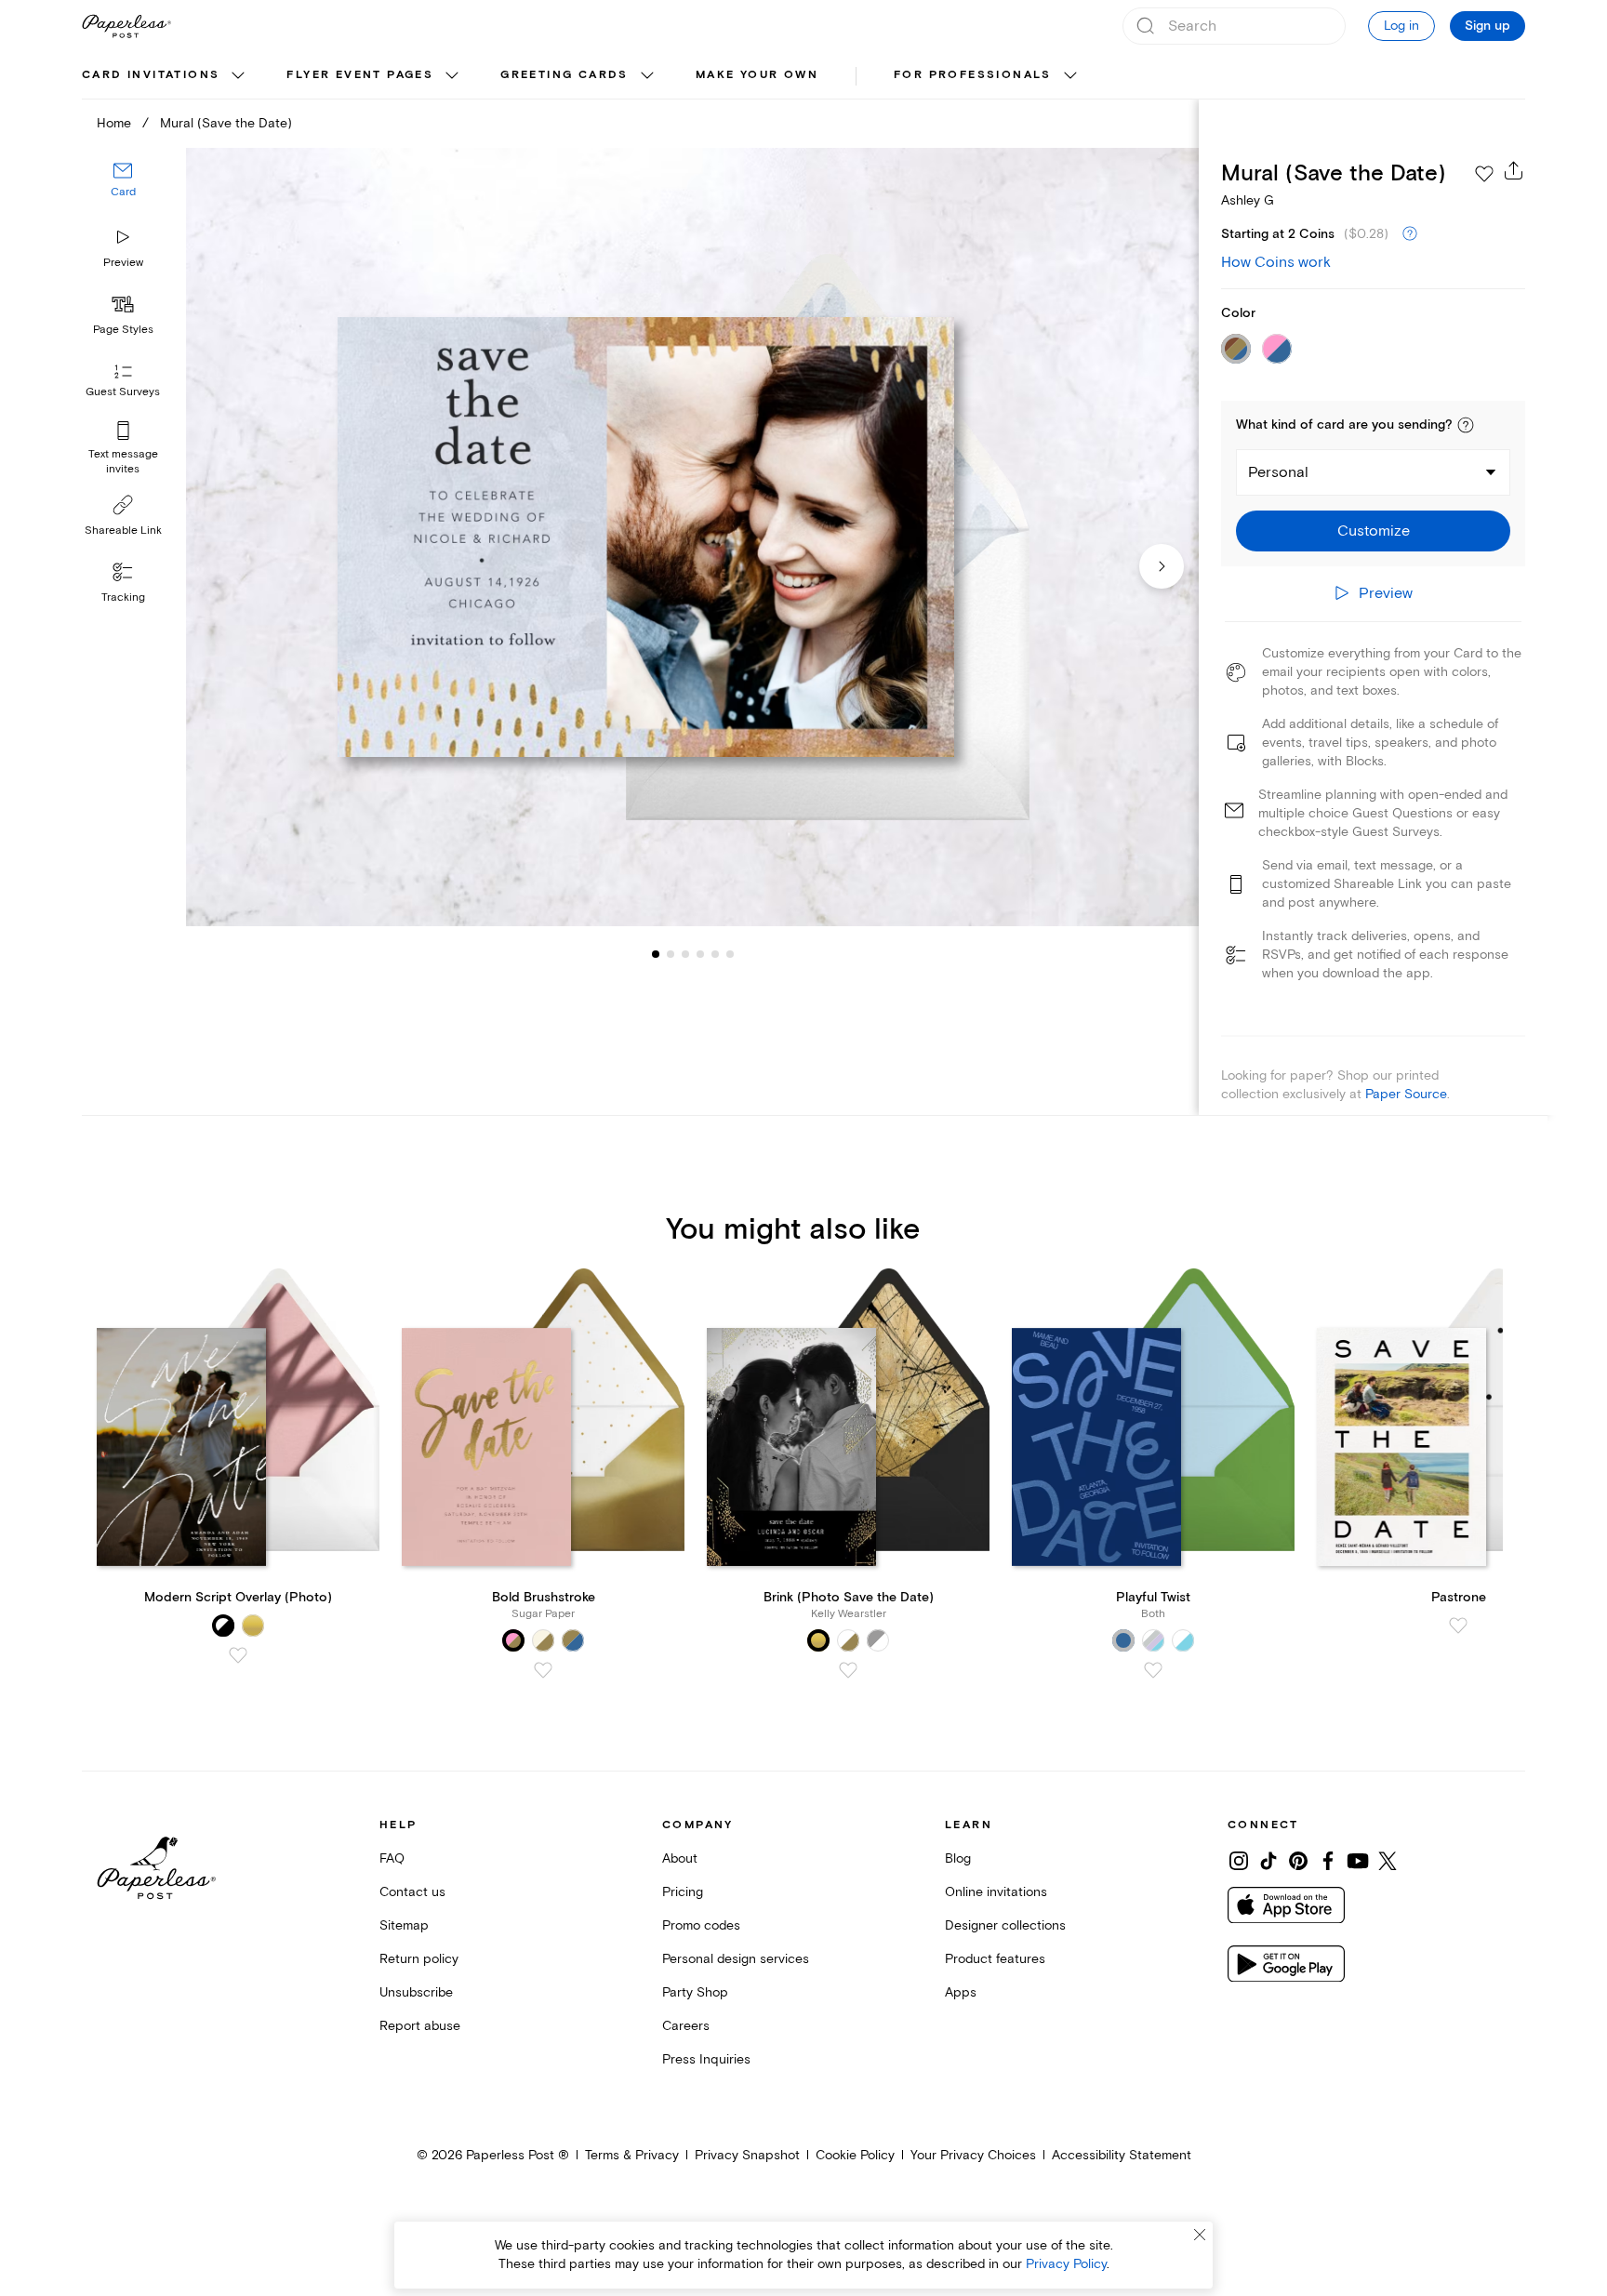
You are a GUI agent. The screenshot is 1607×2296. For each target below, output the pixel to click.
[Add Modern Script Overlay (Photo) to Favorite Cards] (238, 1655)
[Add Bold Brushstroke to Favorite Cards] (543, 1670)
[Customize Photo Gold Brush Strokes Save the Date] (692, 537)
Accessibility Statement (1122, 2155)
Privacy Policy (1066, 2264)
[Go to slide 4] (685, 954)
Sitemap (404, 1925)
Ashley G (1248, 200)
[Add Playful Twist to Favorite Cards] (1153, 1670)
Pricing (683, 1892)
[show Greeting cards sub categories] (647, 76)
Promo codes (701, 1925)
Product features (995, 1959)
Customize (1374, 531)
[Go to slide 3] (671, 954)
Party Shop (695, 1992)
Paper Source (1406, 1094)
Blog (958, 1858)
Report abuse (420, 2026)
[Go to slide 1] (656, 954)
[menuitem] (166, 76)
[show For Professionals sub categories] (1070, 76)
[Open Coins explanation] (1410, 234)
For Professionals (973, 75)
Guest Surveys (123, 393)
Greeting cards (564, 75)
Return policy (419, 1959)
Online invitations (996, 1892)
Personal (1278, 472)
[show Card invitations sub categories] (238, 76)
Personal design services (736, 1959)
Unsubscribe (416, 1992)
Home (114, 123)
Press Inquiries (706, 2059)
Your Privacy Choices (973, 2155)
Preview (123, 263)
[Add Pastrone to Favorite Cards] (1458, 1626)
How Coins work (1276, 262)
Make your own (757, 75)
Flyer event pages (360, 75)
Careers (686, 2026)
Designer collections (1005, 1925)
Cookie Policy (855, 2155)
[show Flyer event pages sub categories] (452, 76)
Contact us (412, 1892)
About (680, 1858)
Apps (961, 1992)
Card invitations (151, 75)
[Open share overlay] (1514, 170)
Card (123, 193)
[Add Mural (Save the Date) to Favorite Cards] (1484, 174)
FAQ (392, 1858)
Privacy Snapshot (747, 2155)
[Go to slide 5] (700, 954)
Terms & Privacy (632, 2155)
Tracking (123, 597)
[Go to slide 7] (730, 954)
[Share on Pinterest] (1298, 1861)
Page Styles (123, 330)
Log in (1401, 26)
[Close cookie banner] (1200, 2235)
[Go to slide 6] (715, 954)
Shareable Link (123, 531)
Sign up (1487, 26)
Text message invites (123, 462)
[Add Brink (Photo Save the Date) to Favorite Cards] (848, 1670)
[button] (1466, 425)
